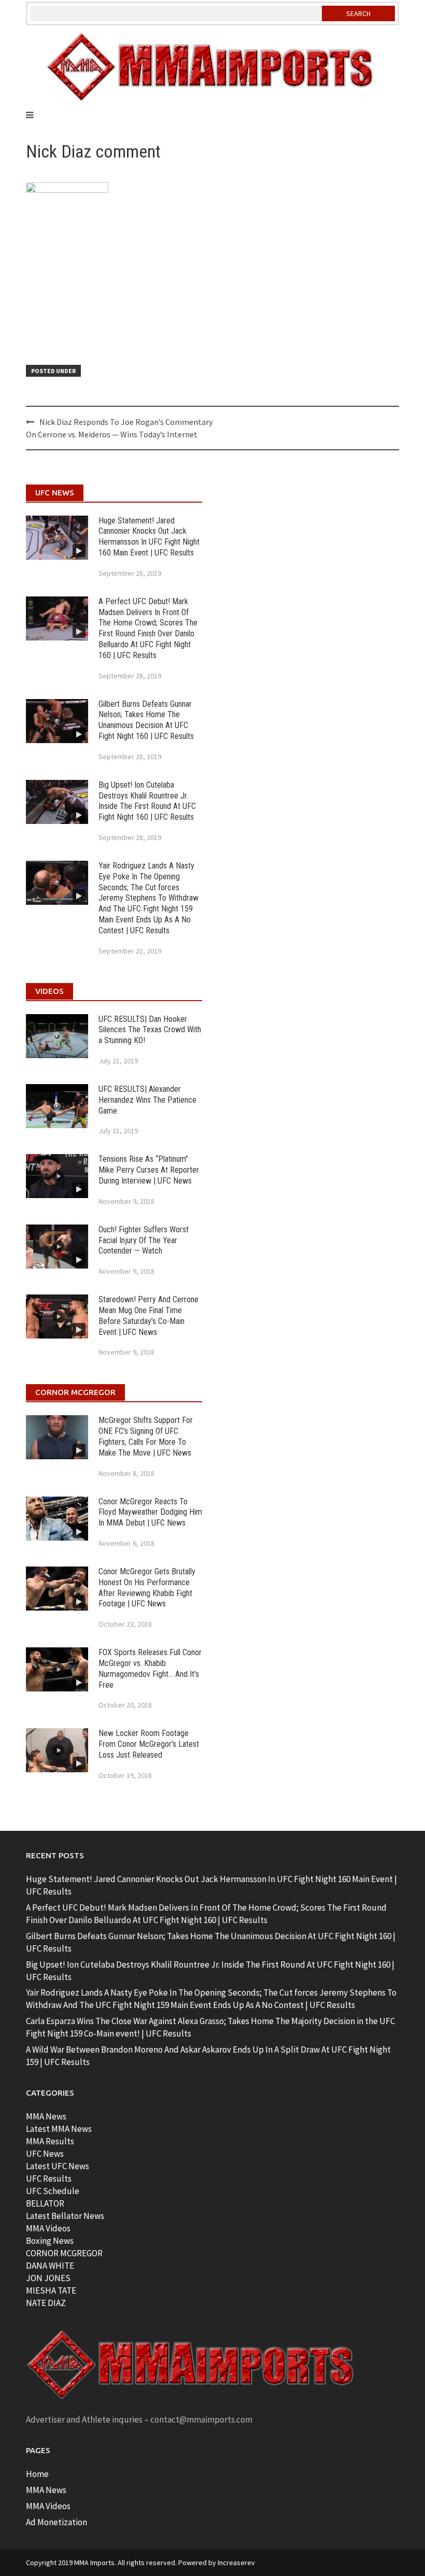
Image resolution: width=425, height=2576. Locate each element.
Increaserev (236, 2563)
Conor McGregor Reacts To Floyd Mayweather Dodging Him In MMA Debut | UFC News (150, 1512)
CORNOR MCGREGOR (64, 2253)
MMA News (46, 2116)
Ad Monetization (56, 2522)
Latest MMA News (59, 2129)
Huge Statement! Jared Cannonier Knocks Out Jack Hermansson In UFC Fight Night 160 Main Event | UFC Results (149, 537)
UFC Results (49, 2179)
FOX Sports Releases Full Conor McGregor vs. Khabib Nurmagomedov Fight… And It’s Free (150, 1668)
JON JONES (48, 2278)
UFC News (45, 2154)
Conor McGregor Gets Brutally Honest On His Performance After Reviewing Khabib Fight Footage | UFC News (147, 1588)
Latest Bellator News (65, 2216)
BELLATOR (45, 2203)
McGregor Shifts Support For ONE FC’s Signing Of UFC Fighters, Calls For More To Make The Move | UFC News (146, 1436)
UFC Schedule (53, 2191)
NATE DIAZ (46, 2303)
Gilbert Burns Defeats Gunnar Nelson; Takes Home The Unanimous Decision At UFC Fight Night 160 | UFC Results (146, 720)
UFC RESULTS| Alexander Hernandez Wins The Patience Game (147, 1100)
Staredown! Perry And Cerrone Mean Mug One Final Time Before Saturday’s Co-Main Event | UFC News (148, 1315)
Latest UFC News (58, 2166)
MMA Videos (48, 2228)
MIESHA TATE (51, 2290)
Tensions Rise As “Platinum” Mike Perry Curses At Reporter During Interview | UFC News (149, 1170)
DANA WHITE (50, 2266)
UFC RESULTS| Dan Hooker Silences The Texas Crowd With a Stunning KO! (150, 1030)
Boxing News (50, 2241)
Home (37, 2474)
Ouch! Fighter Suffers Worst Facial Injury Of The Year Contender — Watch (144, 1240)
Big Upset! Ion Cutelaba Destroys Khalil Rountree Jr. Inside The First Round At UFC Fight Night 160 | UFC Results (147, 801)
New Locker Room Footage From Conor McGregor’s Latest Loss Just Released (149, 1744)
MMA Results (50, 2141)
